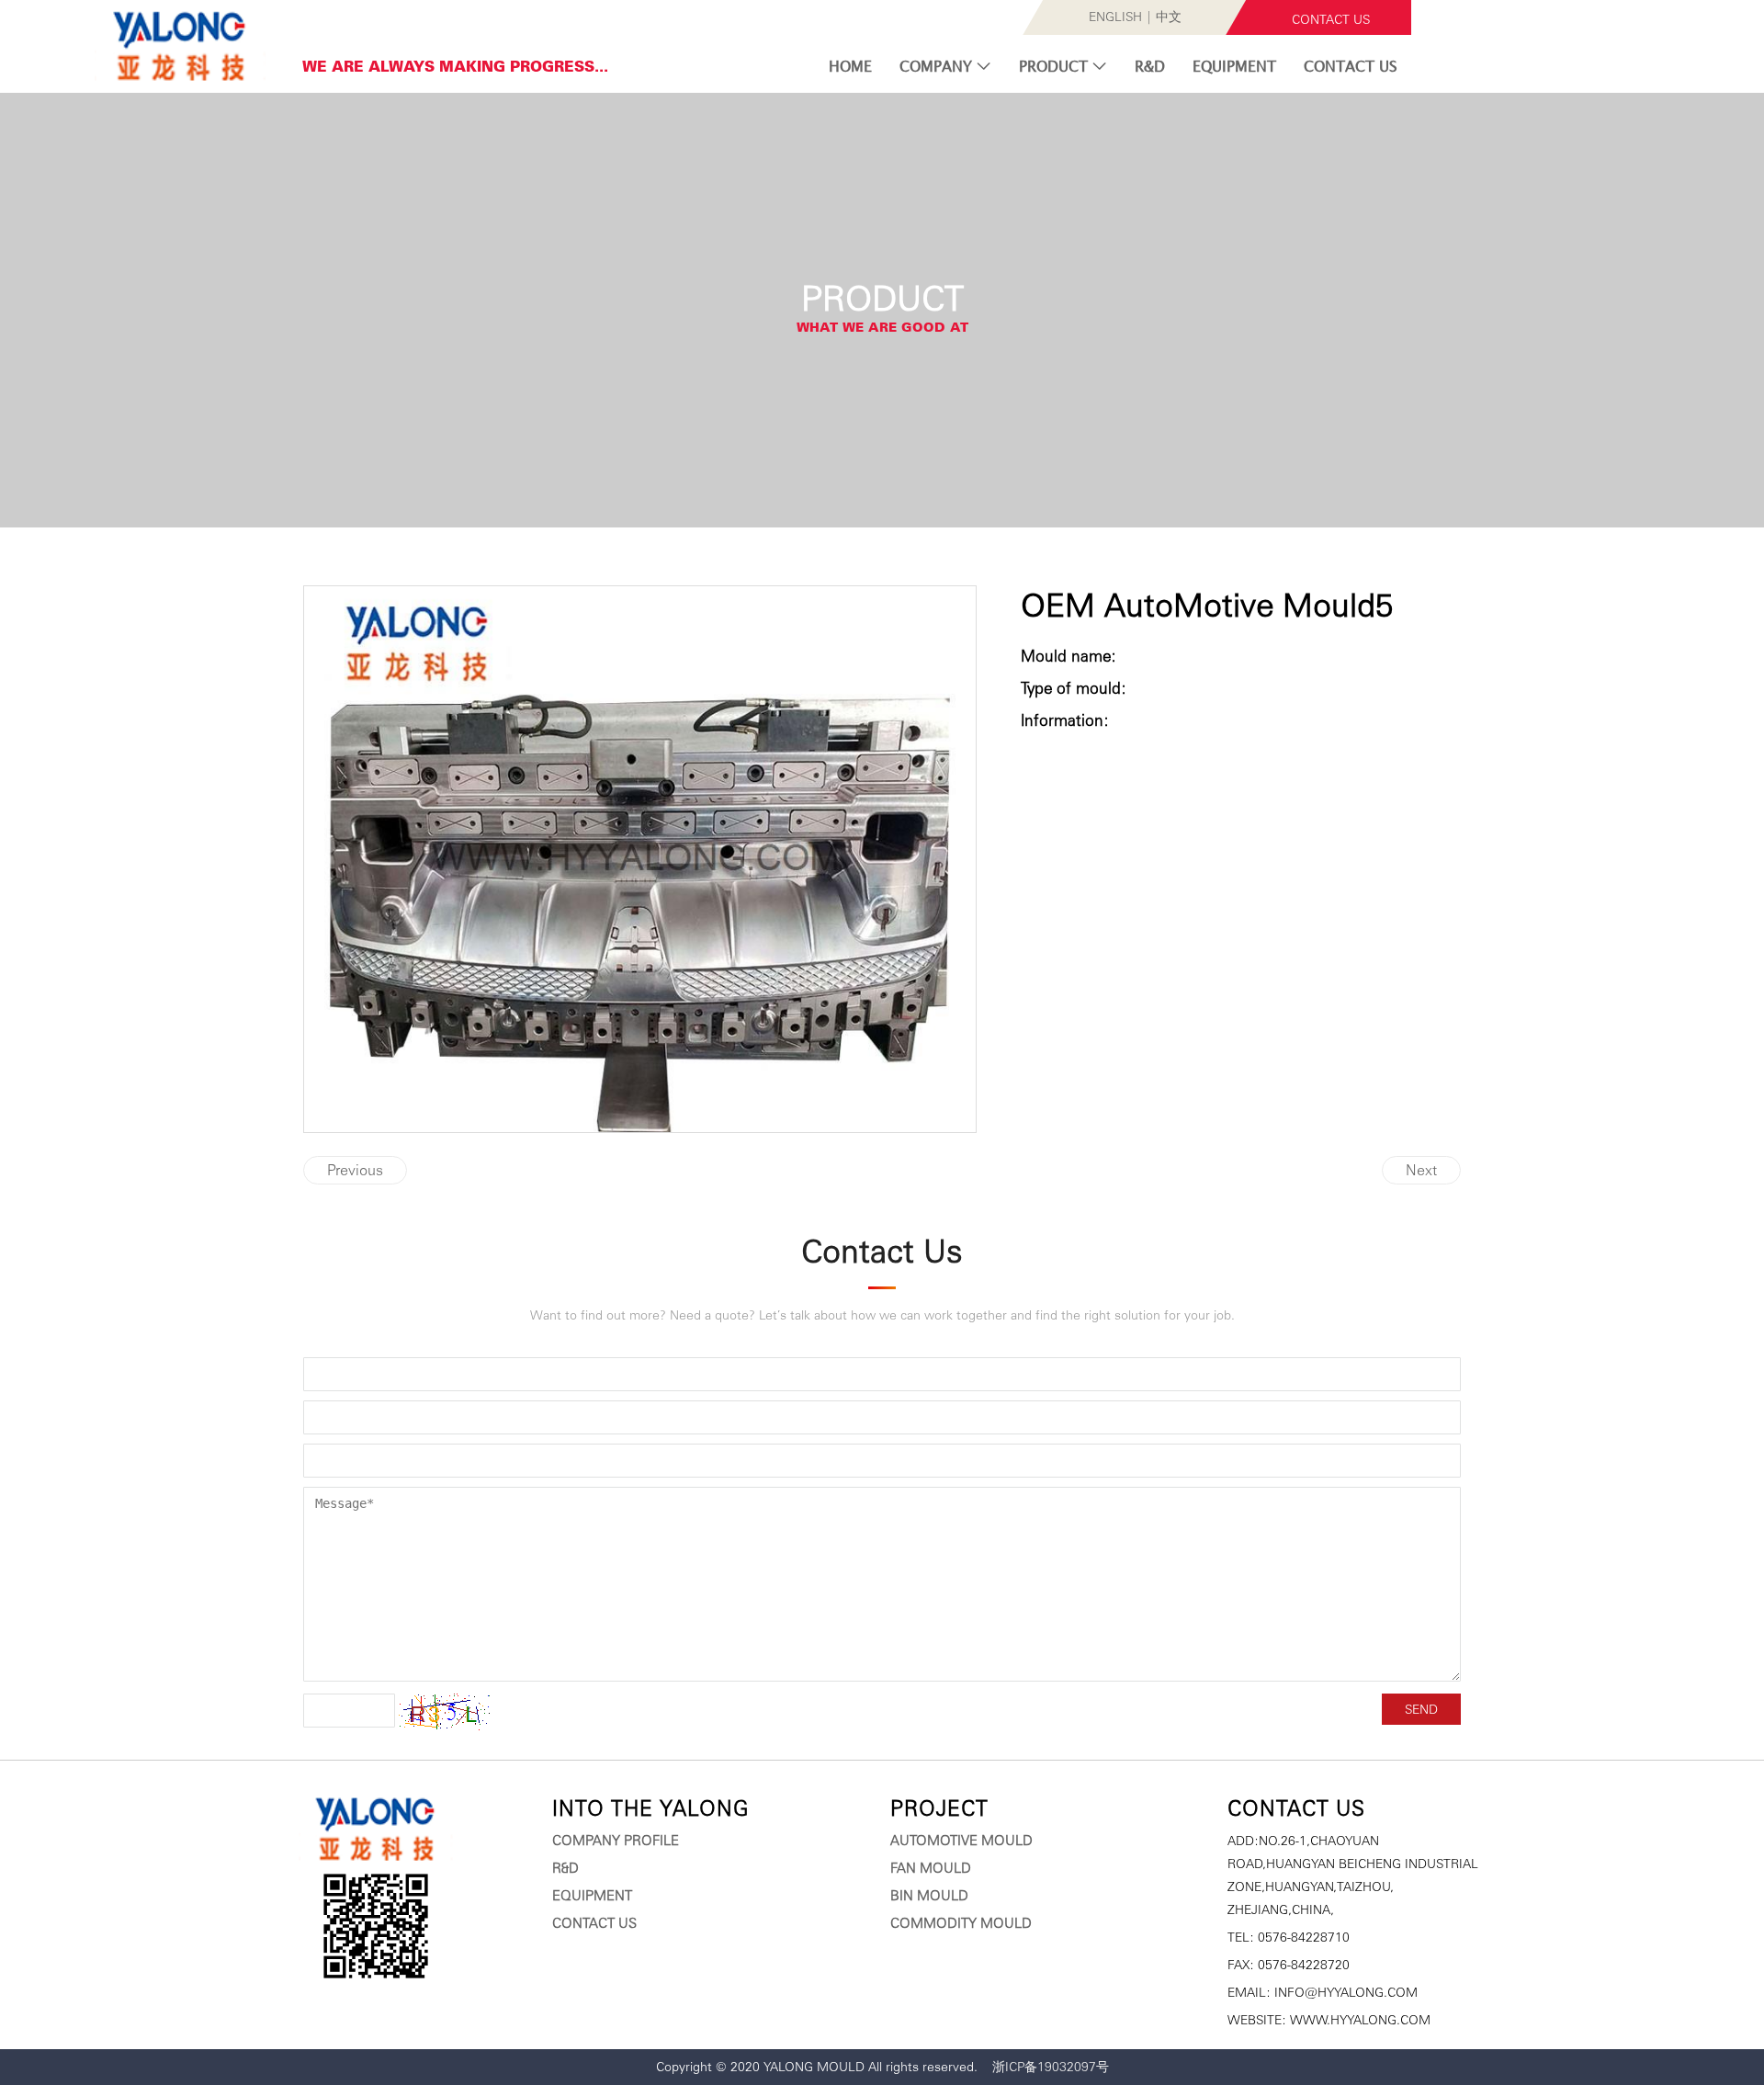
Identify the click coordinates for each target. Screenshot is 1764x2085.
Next (1421, 1170)
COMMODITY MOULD (961, 1923)
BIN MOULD (929, 1896)
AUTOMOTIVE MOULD (961, 1841)
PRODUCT (1056, 66)
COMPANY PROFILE (616, 1841)
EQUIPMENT (1234, 66)
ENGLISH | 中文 (1135, 17)
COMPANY (938, 66)
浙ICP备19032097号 (1051, 2067)
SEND (1421, 1709)
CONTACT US (1331, 19)
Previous (355, 1170)
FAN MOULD (931, 1868)
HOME (850, 66)
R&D (1150, 66)
